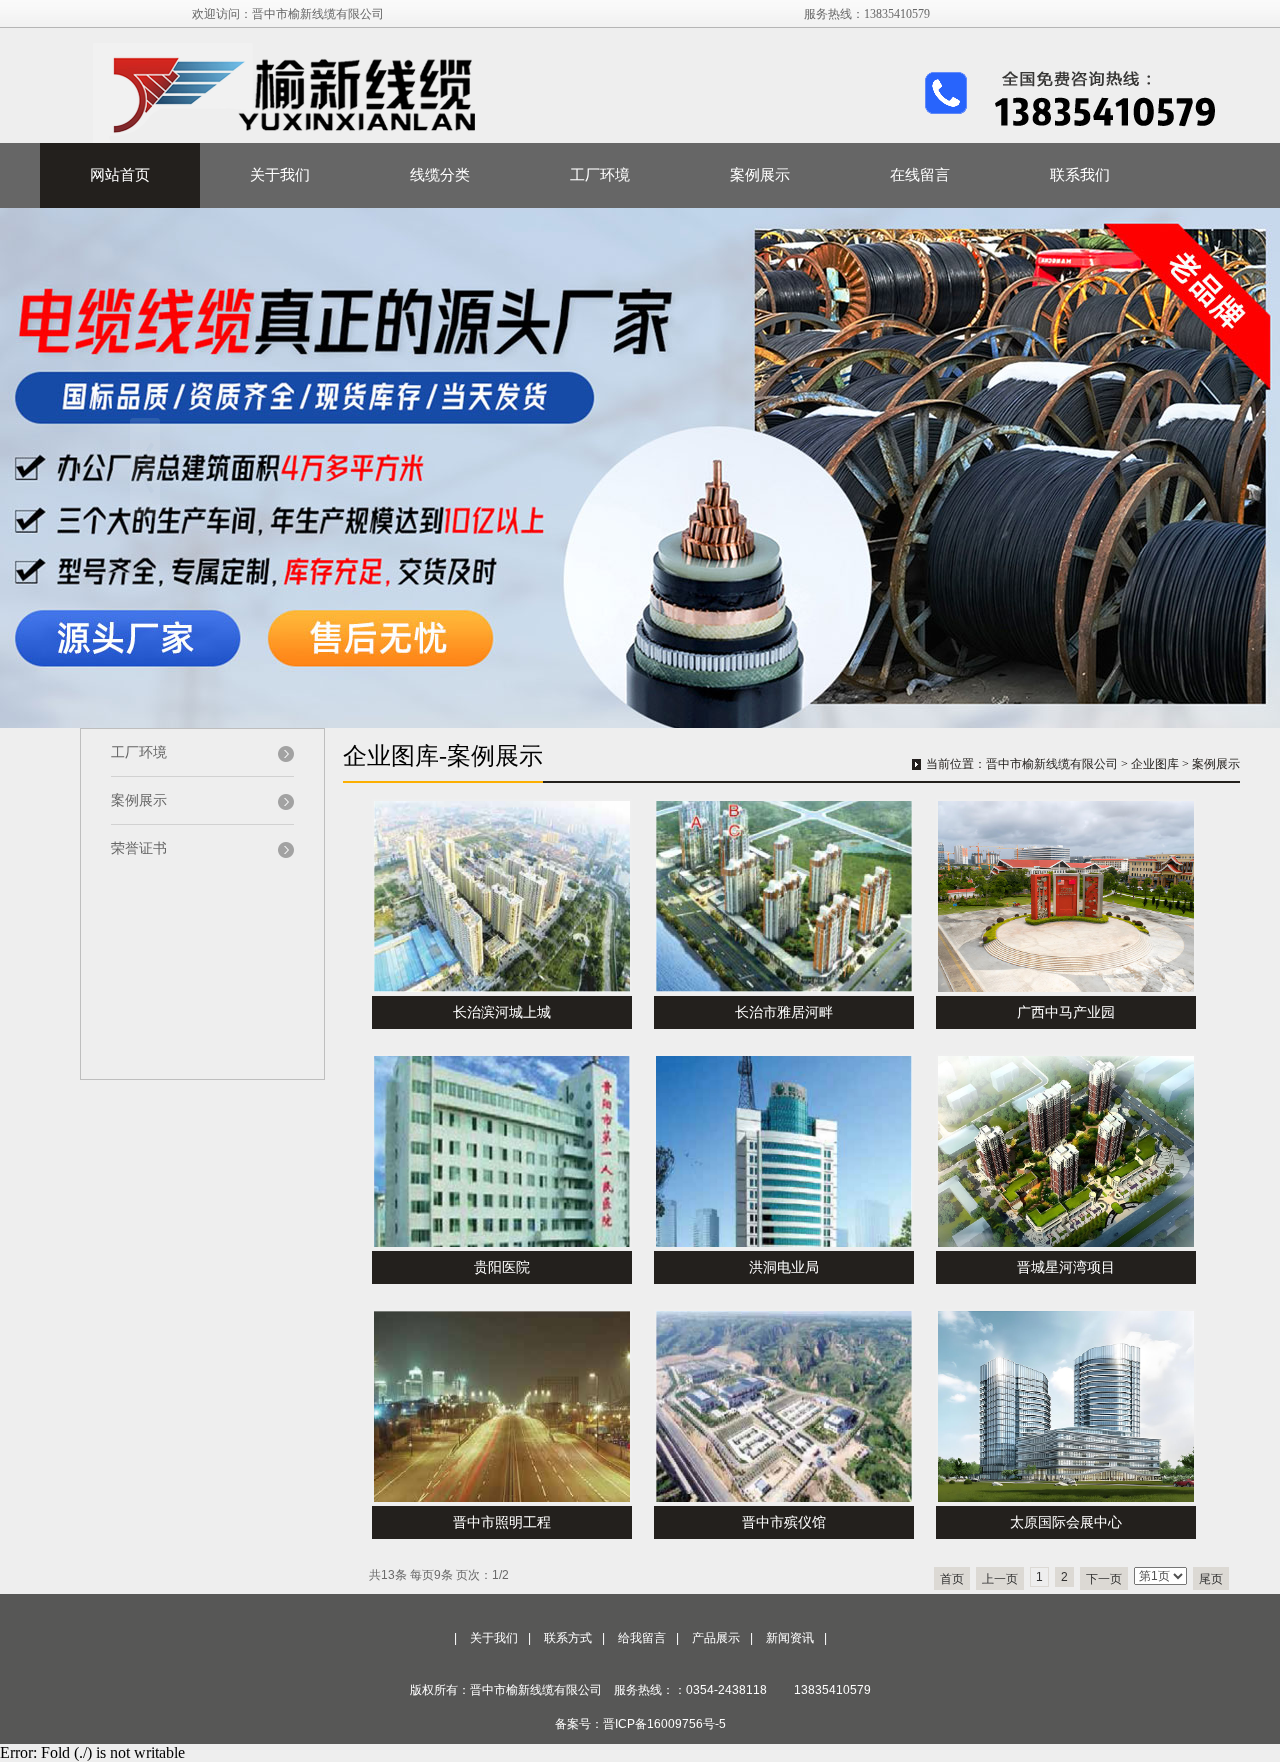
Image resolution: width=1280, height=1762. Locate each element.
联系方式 (568, 1638)
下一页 (1104, 1579)
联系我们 (1080, 175)
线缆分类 (440, 175)
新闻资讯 (790, 1638)
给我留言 (642, 1638)
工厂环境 (600, 175)
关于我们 (280, 175)
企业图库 (1155, 764)
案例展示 (760, 175)
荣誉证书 (139, 848)
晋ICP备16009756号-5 (664, 1724)
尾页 (1211, 1579)
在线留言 (920, 175)
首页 (952, 1579)
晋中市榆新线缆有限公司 (1052, 764)
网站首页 (120, 175)
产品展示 (716, 1638)
